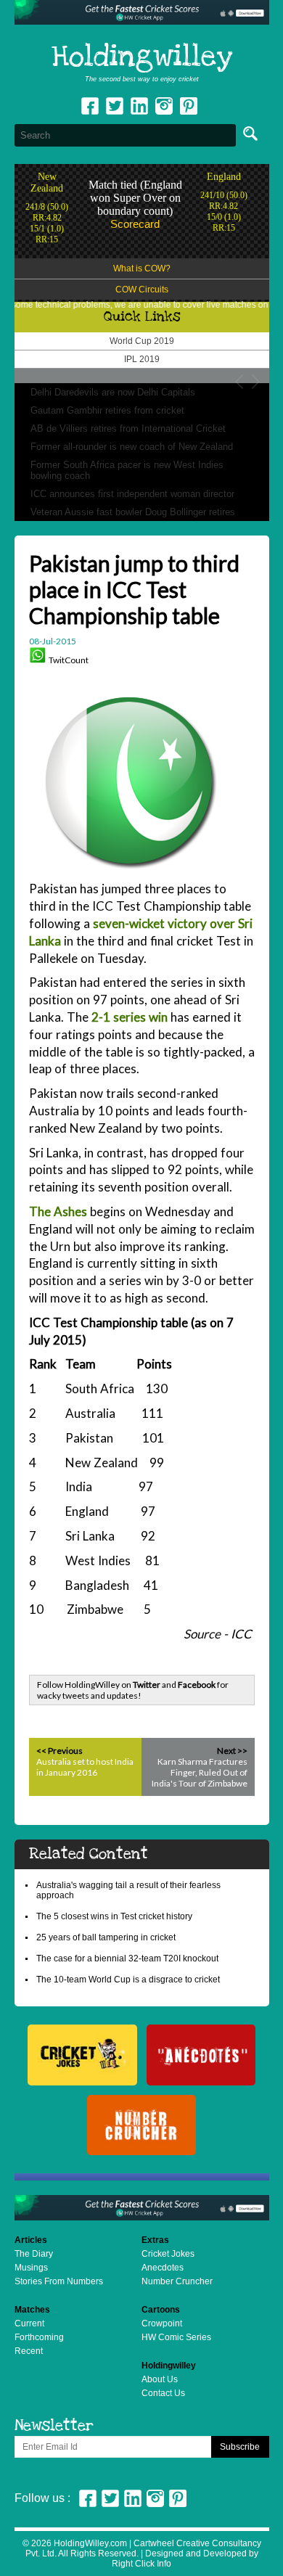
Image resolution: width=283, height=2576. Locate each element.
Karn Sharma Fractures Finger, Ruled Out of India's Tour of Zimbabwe (200, 1772)
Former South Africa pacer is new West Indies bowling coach (127, 470)
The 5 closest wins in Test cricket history (114, 1916)
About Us (160, 2379)
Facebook (90, 106)
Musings (31, 2268)
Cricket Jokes (168, 2254)
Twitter (115, 106)
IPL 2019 (142, 359)
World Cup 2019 (142, 341)
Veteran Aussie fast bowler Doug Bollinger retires (133, 512)
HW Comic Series (176, 2337)
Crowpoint (162, 2323)
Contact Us (163, 2393)
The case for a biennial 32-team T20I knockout (127, 1958)
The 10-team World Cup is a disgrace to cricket (128, 1980)
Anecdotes (163, 2268)
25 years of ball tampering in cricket (106, 1937)
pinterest (189, 106)
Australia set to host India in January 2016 (85, 1767)
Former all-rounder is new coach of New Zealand (132, 447)
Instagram (164, 106)
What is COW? (142, 268)
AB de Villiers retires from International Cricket (128, 428)
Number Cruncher (177, 2281)
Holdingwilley (142, 57)
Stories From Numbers (59, 2281)
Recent (29, 2351)
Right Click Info (141, 2564)
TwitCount (69, 660)
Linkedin (139, 106)
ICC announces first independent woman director (132, 494)
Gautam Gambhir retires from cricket (107, 410)
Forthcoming (39, 2337)
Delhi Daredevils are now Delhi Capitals (113, 392)
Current (29, 2323)
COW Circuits (142, 290)
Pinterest (178, 2498)
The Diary (34, 2254)
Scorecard (135, 224)
